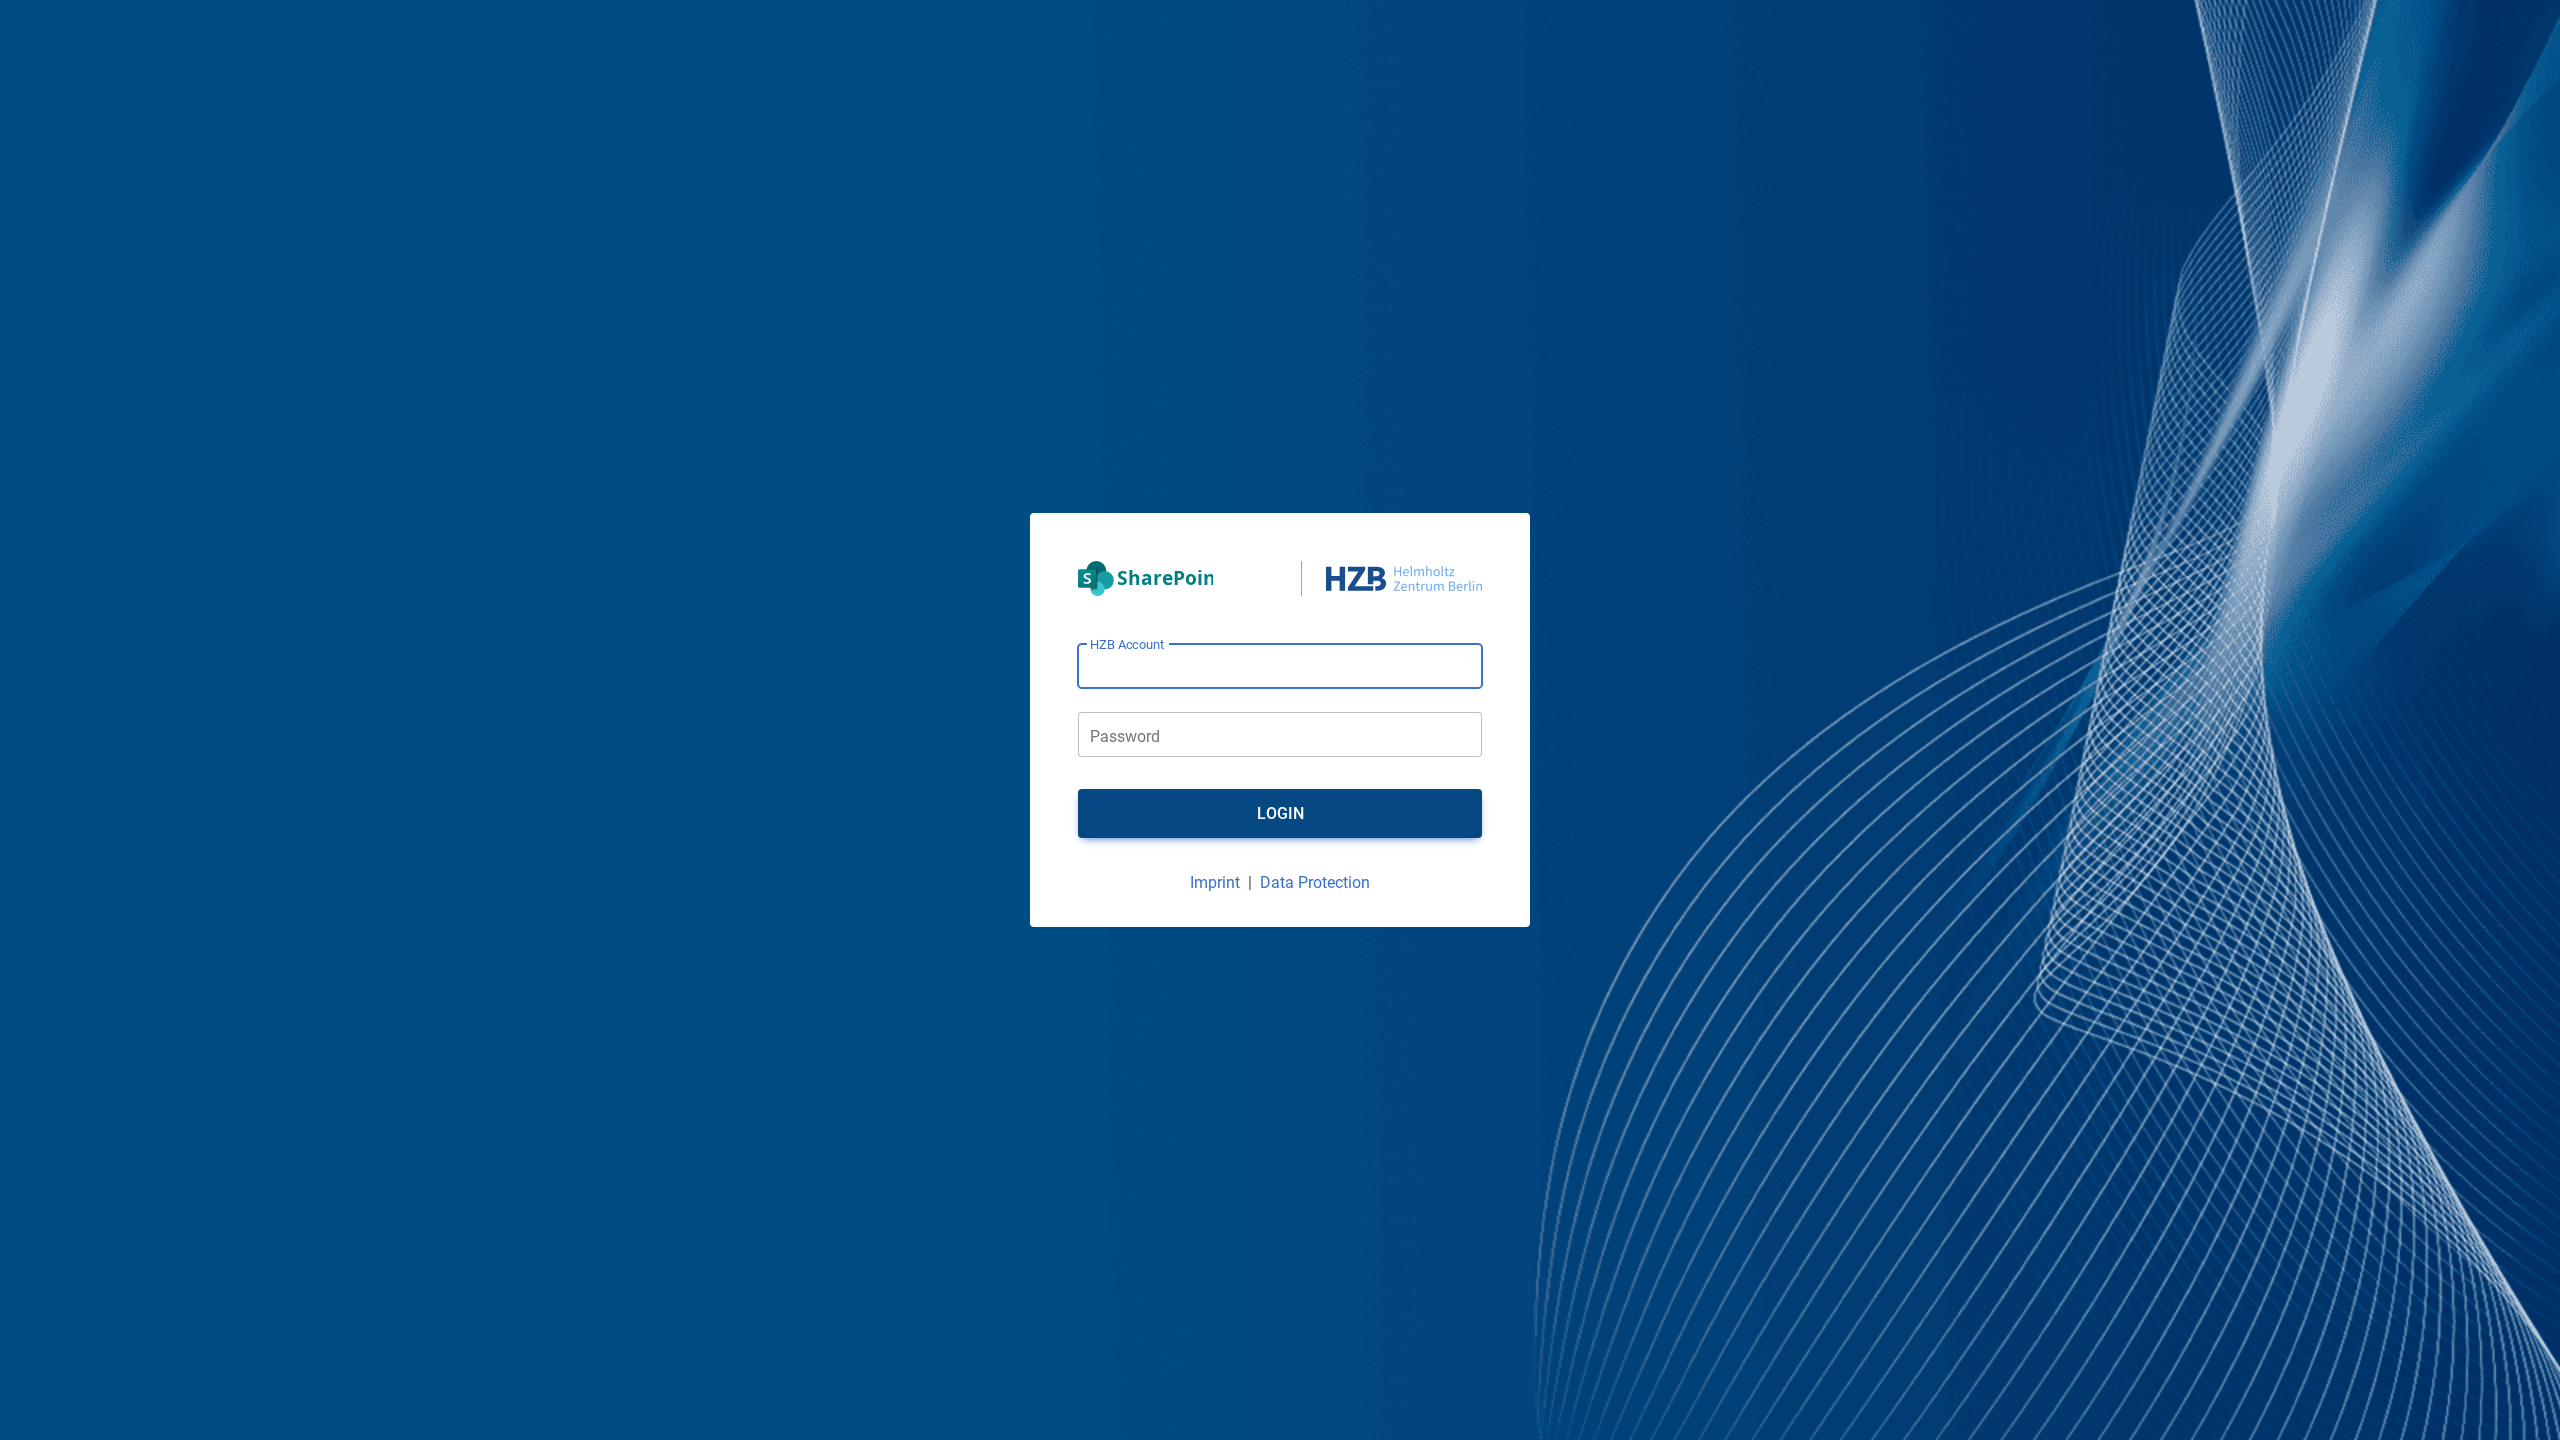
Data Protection (1315, 882)
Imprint (1215, 882)
